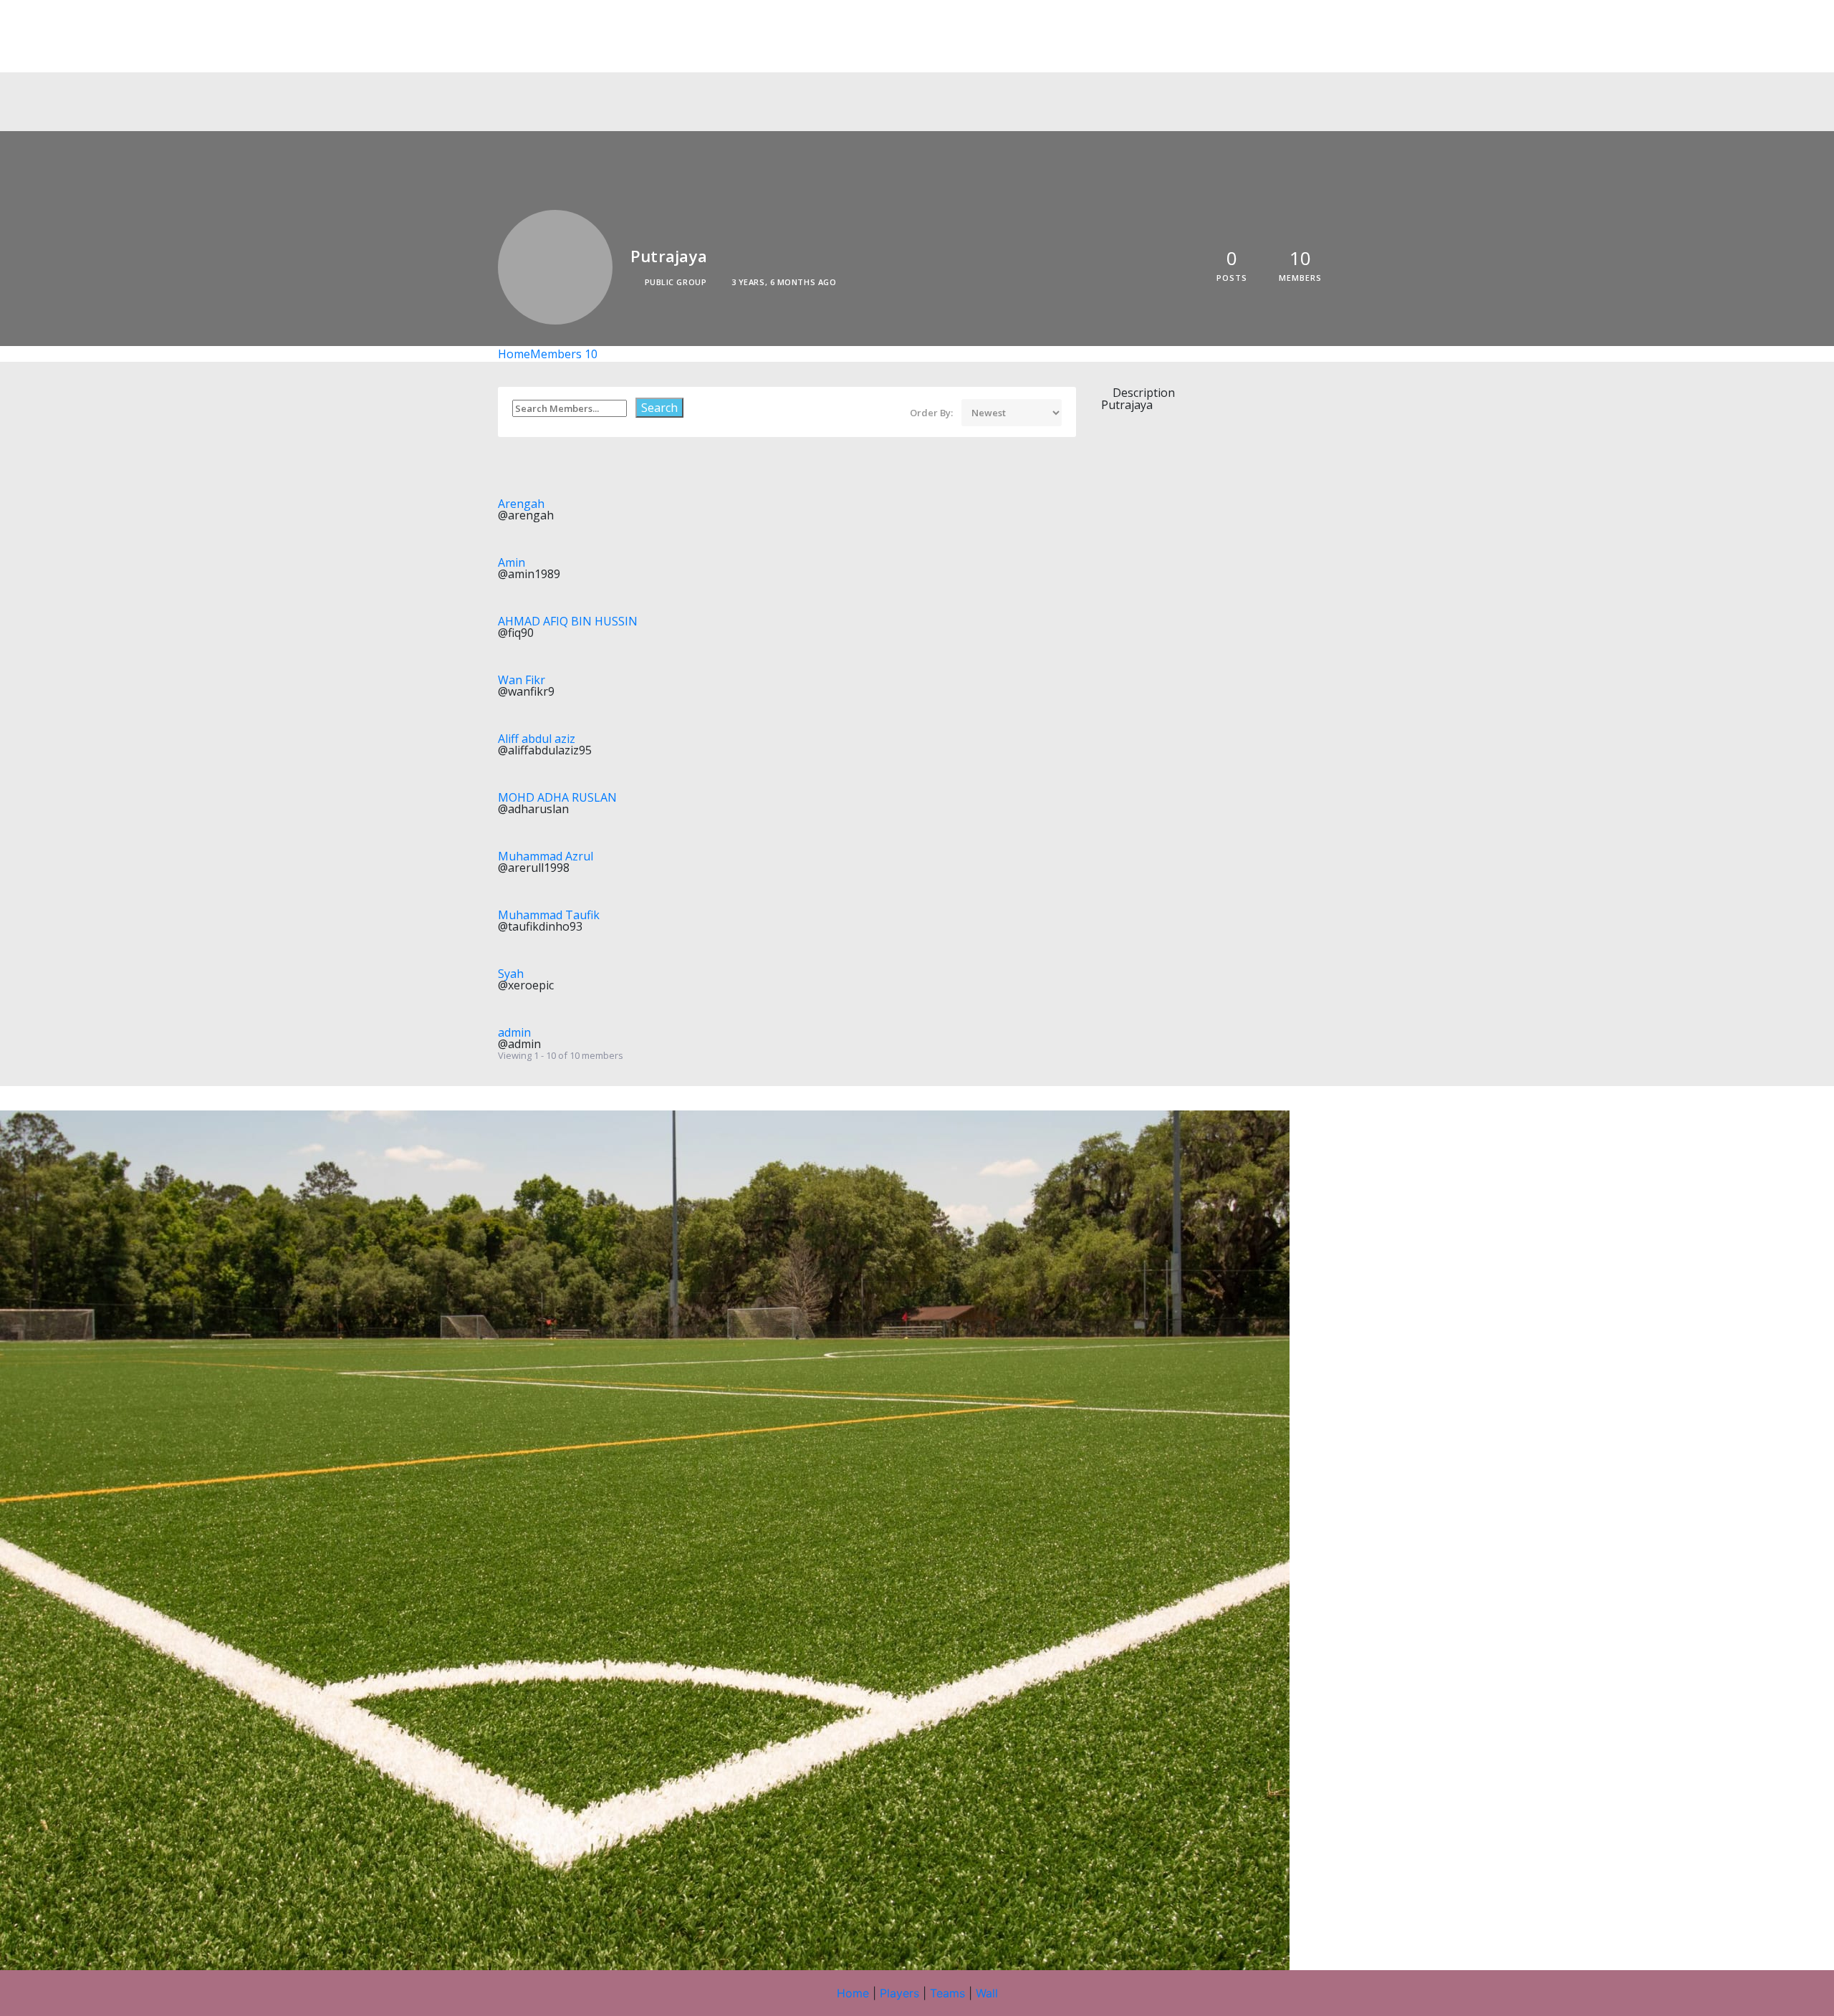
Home (514, 354)
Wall (987, 1993)
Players (899, 1993)
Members (564, 354)
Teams (947, 1993)
